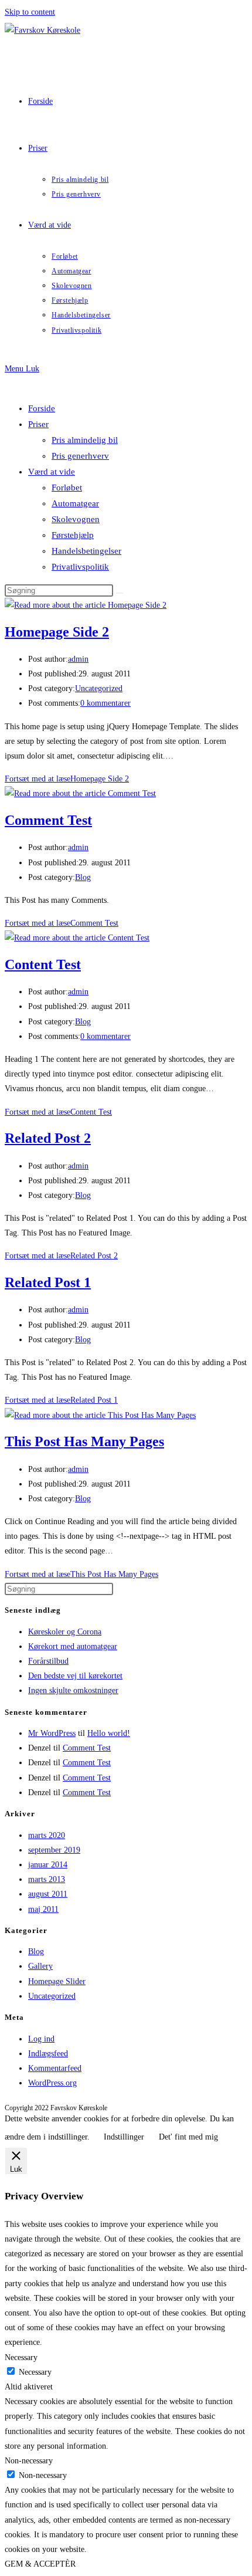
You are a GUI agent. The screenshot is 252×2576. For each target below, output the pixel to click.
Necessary (35, 2372)
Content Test (43, 964)
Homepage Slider (57, 1981)
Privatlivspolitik (80, 567)
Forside (42, 408)
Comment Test (48, 820)
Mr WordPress (52, 1733)
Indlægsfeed (48, 2054)
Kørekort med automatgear (73, 1646)
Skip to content (30, 12)
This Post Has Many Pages (84, 1441)
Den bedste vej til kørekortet (75, 1676)
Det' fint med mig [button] (188, 2137)
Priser (38, 424)
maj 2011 (43, 1909)
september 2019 (54, 1850)
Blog (83, 877)
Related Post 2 (48, 1138)
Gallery (40, 1966)
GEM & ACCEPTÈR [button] (40, 2564)
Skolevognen (76, 519)
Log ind (41, 2039)
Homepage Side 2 (57, 632)
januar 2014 (48, 1865)
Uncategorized (99, 688)
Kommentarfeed (55, 2068)
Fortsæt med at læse (67, 779)
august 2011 (48, 1894)
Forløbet (67, 488)
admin (78, 659)
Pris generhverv (80, 456)
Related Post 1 (48, 1282)
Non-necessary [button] (29, 2461)
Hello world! (109, 1733)
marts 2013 (47, 1879)
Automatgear (75, 503)
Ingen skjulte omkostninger (73, 1690)
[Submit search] (120, 593)
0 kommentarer (105, 703)
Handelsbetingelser (86, 551)
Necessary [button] (21, 2357)
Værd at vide (52, 472)
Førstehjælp (73, 535)
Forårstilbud (48, 1661)
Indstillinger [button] (124, 2137)
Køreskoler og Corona (65, 1632)
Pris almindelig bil (85, 440)
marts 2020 (47, 1835)
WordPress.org (52, 2083)
